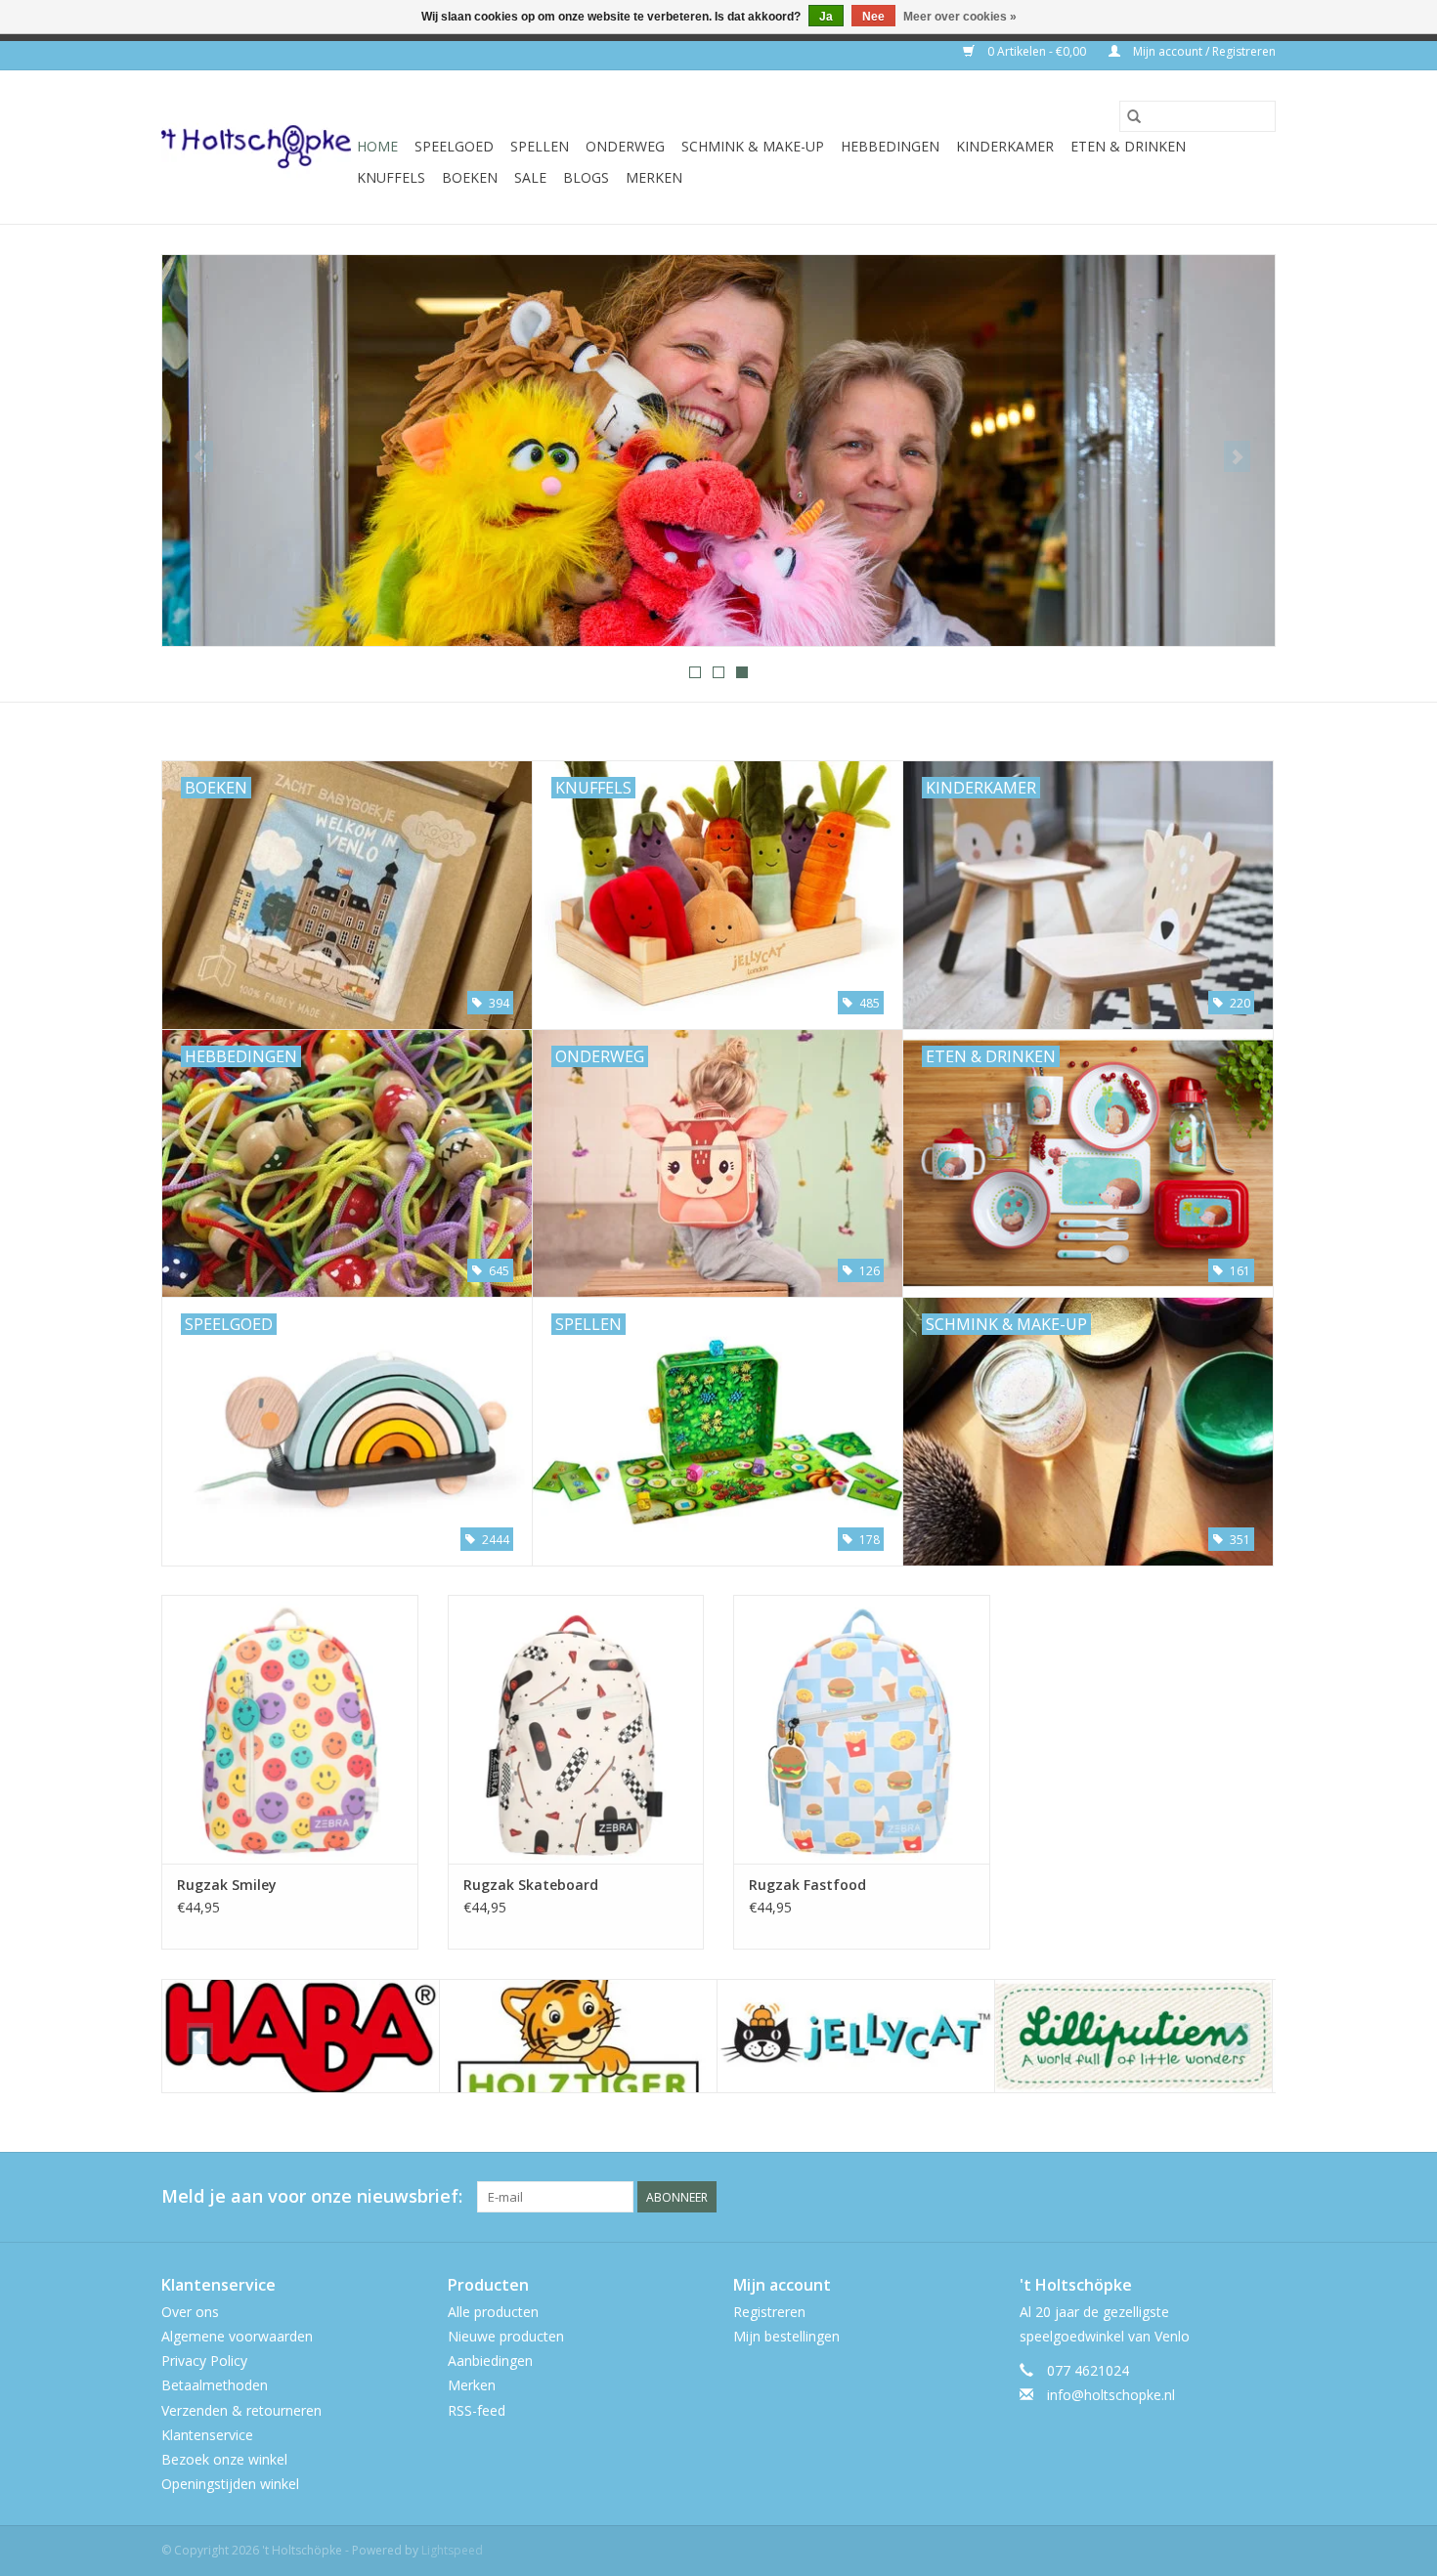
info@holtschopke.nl (1111, 2395)
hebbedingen (890, 146)
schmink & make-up (753, 146)
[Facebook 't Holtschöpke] (1190, 2197)
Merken (654, 177)
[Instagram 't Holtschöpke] (1260, 2197)
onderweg (625, 146)
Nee (873, 17)
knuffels (391, 177)
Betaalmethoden (215, 2385)
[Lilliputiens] (1133, 2036)
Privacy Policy (204, 2361)
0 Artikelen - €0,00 (1037, 51)
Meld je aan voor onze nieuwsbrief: (312, 2196)
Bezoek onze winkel (224, 2459)
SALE (530, 177)
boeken (470, 177)
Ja (826, 17)
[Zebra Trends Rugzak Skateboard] (576, 1729)
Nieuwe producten (506, 2336)
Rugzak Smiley (227, 1885)
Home (377, 146)
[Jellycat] (856, 2036)
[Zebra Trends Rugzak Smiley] (290, 1729)
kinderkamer (1005, 146)
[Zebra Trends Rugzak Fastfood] (862, 1729)
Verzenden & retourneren (241, 2410)
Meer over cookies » (960, 17)
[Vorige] (200, 456)
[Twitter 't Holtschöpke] (1225, 2197)
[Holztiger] (578, 2036)
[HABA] (301, 2036)
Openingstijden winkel (230, 2484)
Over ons (190, 2312)
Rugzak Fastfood (807, 1885)
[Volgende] (1237, 456)
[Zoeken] (1134, 116)
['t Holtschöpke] (256, 147)
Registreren (769, 2312)
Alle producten (493, 2312)
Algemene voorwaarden (237, 2336)
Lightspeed (452, 2550)
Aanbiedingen (490, 2361)
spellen (540, 146)
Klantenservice (207, 2435)
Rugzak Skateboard (531, 1885)
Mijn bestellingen (786, 2336)
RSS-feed (477, 2410)
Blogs (586, 177)
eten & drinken (1128, 146)
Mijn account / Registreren (1203, 51)
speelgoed (454, 146)
